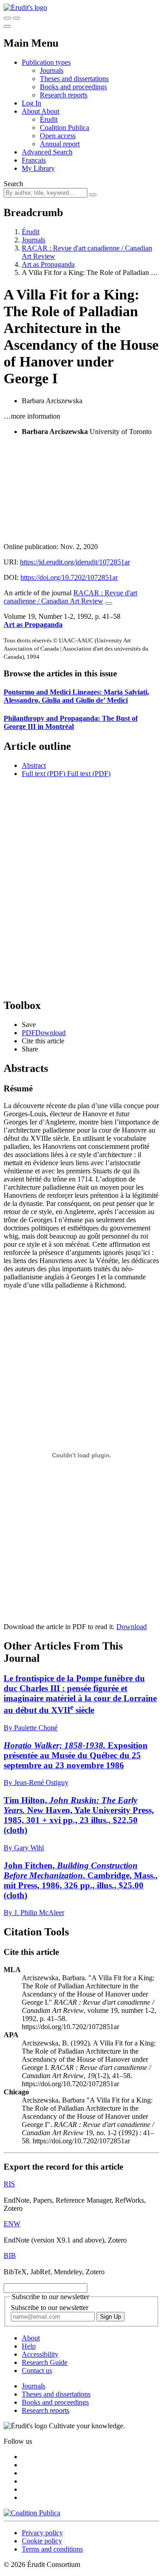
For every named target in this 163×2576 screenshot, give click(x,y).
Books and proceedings (73, 87)
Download (132, 1627)
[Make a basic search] (7, 18)
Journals (52, 70)
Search (13, 184)
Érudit (49, 119)
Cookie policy (42, 2541)
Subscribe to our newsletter (50, 2308)
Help (29, 2346)
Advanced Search (47, 152)
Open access (58, 136)
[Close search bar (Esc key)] (16, 18)
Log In (31, 103)
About (50, 111)
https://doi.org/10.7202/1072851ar (69, 577)
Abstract (34, 765)
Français (34, 160)
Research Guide (45, 2362)
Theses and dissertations (74, 79)
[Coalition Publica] (32, 2513)
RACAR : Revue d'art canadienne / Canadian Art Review (70, 597)
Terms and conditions (52, 2549)
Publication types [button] (46, 62)
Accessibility (40, 2354)
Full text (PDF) (43, 774)
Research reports (64, 95)
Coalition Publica (65, 128)
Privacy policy (42, 2533)
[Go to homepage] (25, 7)
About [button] (31, 111)
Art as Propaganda (48, 264)
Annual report (60, 144)
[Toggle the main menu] (7, 26)
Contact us (37, 2371)
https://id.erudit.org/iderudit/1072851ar (75, 562)
